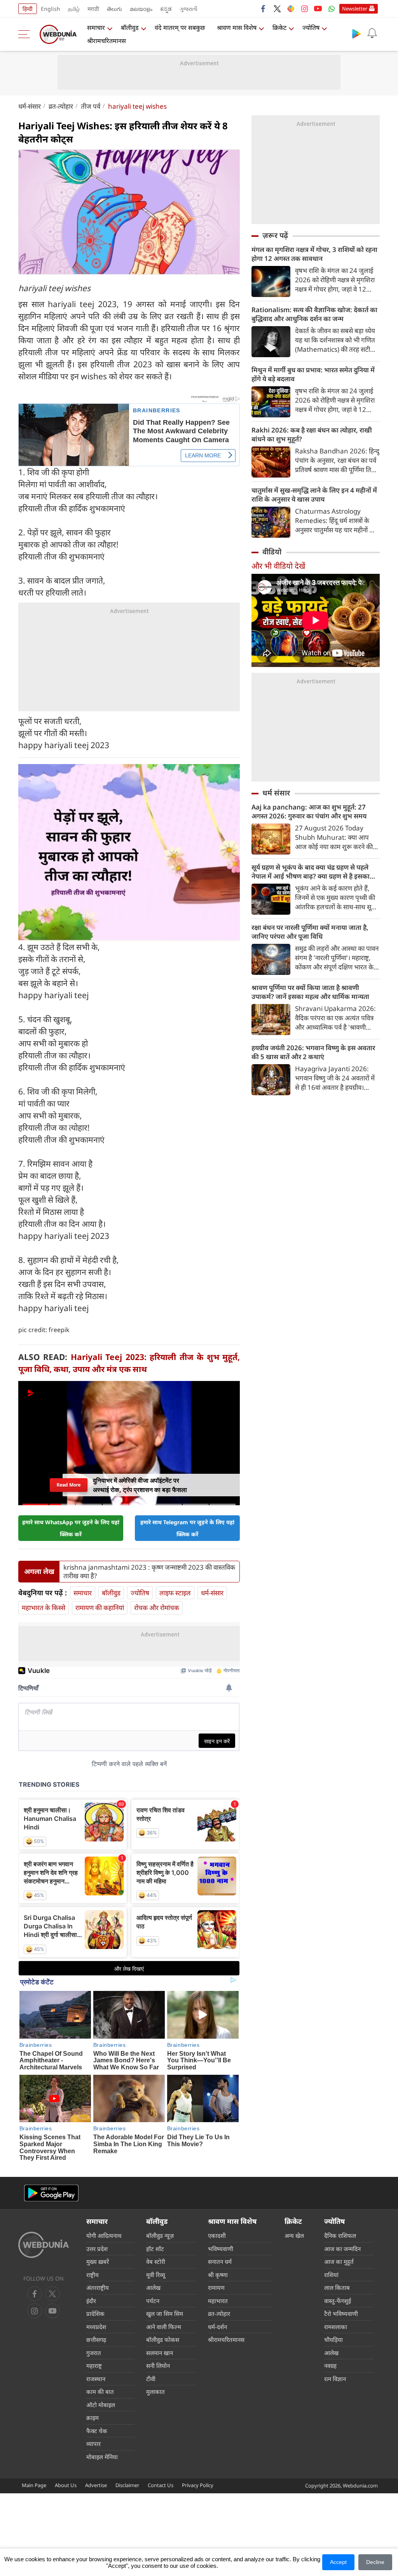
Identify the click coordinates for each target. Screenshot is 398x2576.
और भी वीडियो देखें (278, 566)
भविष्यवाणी (221, 2249)
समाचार (96, 28)
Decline (375, 2562)
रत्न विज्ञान (335, 2379)
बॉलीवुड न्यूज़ (160, 2236)
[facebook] (264, 9)
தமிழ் (74, 9)
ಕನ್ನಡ (166, 9)
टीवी (151, 2379)
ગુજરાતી (189, 9)
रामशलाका (336, 2327)
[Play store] (356, 33)
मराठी (93, 9)
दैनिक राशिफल (340, 2236)
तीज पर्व (91, 106)
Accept (338, 2562)
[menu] (26, 34)
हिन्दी (28, 9)
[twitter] (277, 9)
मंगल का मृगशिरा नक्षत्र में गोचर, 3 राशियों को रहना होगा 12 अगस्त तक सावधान (314, 254)
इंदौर (91, 2301)
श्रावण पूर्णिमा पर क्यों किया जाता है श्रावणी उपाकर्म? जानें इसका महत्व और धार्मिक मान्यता (310, 992)
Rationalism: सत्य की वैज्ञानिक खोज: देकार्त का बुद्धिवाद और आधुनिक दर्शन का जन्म (314, 314)
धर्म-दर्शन (217, 2327)
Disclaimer (127, 2485)
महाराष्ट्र (94, 2366)
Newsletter (355, 9)
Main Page (34, 2485)
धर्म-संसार (30, 106)
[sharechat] (291, 9)
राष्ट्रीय (93, 2275)
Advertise (96, 2485)
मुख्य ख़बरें (98, 2262)
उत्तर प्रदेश (97, 2249)
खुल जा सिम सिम (165, 2314)
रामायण (216, 2288)
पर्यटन (153, 2301)
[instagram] (304, 9)
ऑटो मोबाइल (101, 2405)
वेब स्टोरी (156, 2262)
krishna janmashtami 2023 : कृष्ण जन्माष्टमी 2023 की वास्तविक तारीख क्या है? (149, 1572)
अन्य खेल (294, 2236)
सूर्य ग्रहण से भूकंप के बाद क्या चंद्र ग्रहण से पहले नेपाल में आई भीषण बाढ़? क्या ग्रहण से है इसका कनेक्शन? (311, 872)
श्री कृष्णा (218, 2275)
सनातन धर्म (220, 2262)
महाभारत (218, 2301)
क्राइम (93, 2418)
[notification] (372, 33)
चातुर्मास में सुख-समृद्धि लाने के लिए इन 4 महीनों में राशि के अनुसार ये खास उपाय (314, 495)
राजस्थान (96, 2379)
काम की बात (100, 2392)
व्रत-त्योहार (61, 106)
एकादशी (217, 2236)
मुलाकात (155, 2392)
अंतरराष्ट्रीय (98, 2288)
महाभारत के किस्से (44, 1608)
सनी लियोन (158, 2366)
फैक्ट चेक (97, 2431)
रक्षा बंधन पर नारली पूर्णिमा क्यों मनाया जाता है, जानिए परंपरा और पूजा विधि (310, 932)
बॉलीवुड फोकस (163, 2340)
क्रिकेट (279, 28)
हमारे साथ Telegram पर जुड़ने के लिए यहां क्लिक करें (187, 1528)
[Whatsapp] (332, 9)
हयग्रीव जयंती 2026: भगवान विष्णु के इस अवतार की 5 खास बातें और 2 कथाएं (313, 1052)
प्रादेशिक (95, 2314)
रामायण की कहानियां (100, 1608)
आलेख (153, 2288)
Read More (69, 1485)
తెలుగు (114, 9)
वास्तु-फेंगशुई (338, 2301)
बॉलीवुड (130, 28)
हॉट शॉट (155, 2249)
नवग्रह (330, 2366)
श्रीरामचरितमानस (106, 41)
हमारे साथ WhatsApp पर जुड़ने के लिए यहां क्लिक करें (71, 1528)
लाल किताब (337, 2288)
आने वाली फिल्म (164, 2327)
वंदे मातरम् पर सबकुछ (180, 28)
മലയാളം (141, 9)
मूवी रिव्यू (156, 2275)
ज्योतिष (311, 28)
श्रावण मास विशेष (237, 28)
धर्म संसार (276, 793)
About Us (66, 2485)
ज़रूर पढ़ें (275, 235)
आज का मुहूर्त (339, 2262)
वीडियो (272, 552)
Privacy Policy (198, 2485)
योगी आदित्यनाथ (104, 2236)
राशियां (331, 2275)
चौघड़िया (333, 2340)
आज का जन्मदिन (342, 2249)
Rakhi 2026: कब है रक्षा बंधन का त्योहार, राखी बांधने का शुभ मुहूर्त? (312, 434)
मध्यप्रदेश (96, 2327)
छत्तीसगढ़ (96, 2340)
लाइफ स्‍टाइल (175, 1593)
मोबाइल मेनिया (102, 2457)
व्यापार (93, 2444)
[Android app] (51, 2193)
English (51, 9)
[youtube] (318, 9)
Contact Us (161, 2485)
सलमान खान (160, 2353)
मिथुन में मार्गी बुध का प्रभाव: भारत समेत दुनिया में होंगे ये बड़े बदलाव (313, 374)
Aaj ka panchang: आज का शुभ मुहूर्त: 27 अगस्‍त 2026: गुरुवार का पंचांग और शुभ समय (309, 811)
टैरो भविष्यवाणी (341, 2314)
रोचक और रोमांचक (157, 1608)
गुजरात (94, 2353)
